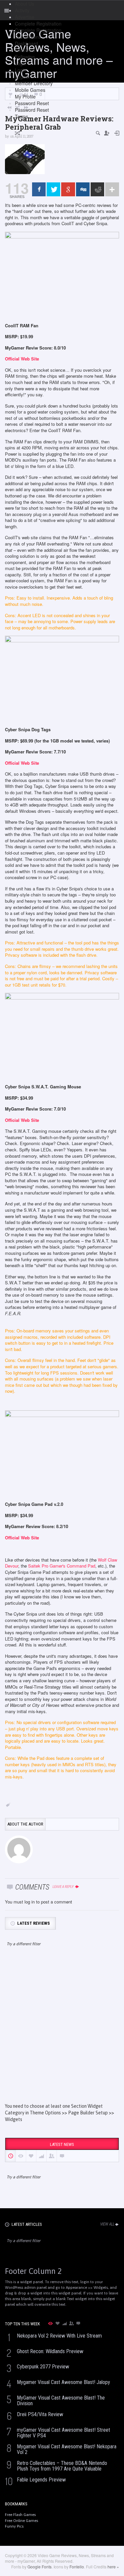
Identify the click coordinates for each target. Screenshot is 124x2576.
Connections (28, 37)
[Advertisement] (62, 2031)
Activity (22, 10)
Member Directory (34, 83)
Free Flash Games (20, 2515)
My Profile (25, 97)
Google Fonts (40, 2567)
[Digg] (83, 189)
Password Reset (32, 103)
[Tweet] (53, 189)
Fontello (77, 2567)
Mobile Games (30, 90)
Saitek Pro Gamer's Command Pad (62, 1566)
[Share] (39, 189)
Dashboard (26, 43)
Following (25, 57)
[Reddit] (97, 189)
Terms (21, 116)
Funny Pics (14, 2526)
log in (30, 1902)
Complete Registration (38, 24)
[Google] (68, 189)
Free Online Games (21, 2521)
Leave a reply (63, 1887)
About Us (24, 4)
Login (21, 63)
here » (113, 2567)
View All (107, 2224)
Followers (25, 50)
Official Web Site (22, 359)
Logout (22, 77)
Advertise (25, 17)
